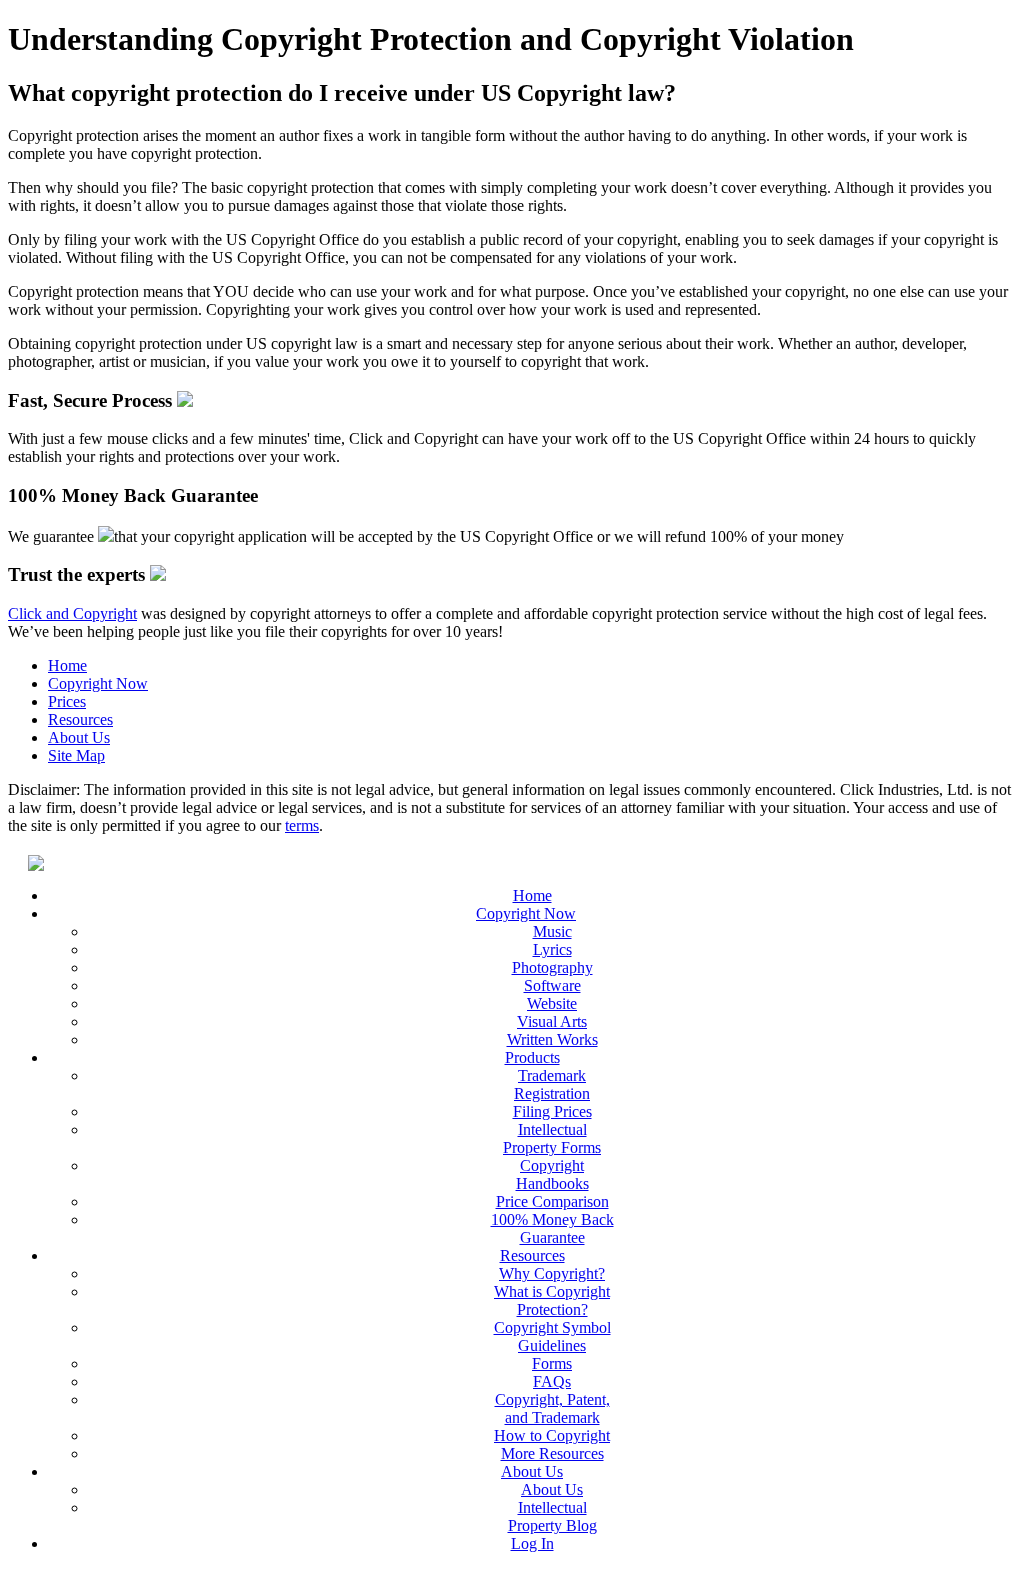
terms (302, 825)
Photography (552, 967)
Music (552, 931)
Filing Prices (552, 1111)
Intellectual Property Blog (552, 1516)
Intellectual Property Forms (552, 1138)
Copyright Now (98, 683)
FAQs (552, 1381)
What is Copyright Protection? (552, 1300)
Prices (67, 701)
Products (532, 1057)
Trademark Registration (552, 1084)
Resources (80, 719)
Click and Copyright (72, 613)
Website (552, 1003)
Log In (532, 1543)
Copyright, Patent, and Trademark (552, 1408)
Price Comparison (552, 1201)
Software (552, 985)
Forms (552, 1363)
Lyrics (552, 949)
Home (67, 665)
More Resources (552, 1453)
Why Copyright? (552, 1273)
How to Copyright (552, 1435)
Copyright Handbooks (552, 1174)
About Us (79, 737)
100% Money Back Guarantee (552, 1228)
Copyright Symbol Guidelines (552, 1336)
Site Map (76, 755)
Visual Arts (552, 1021)
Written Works (552, 1039)
